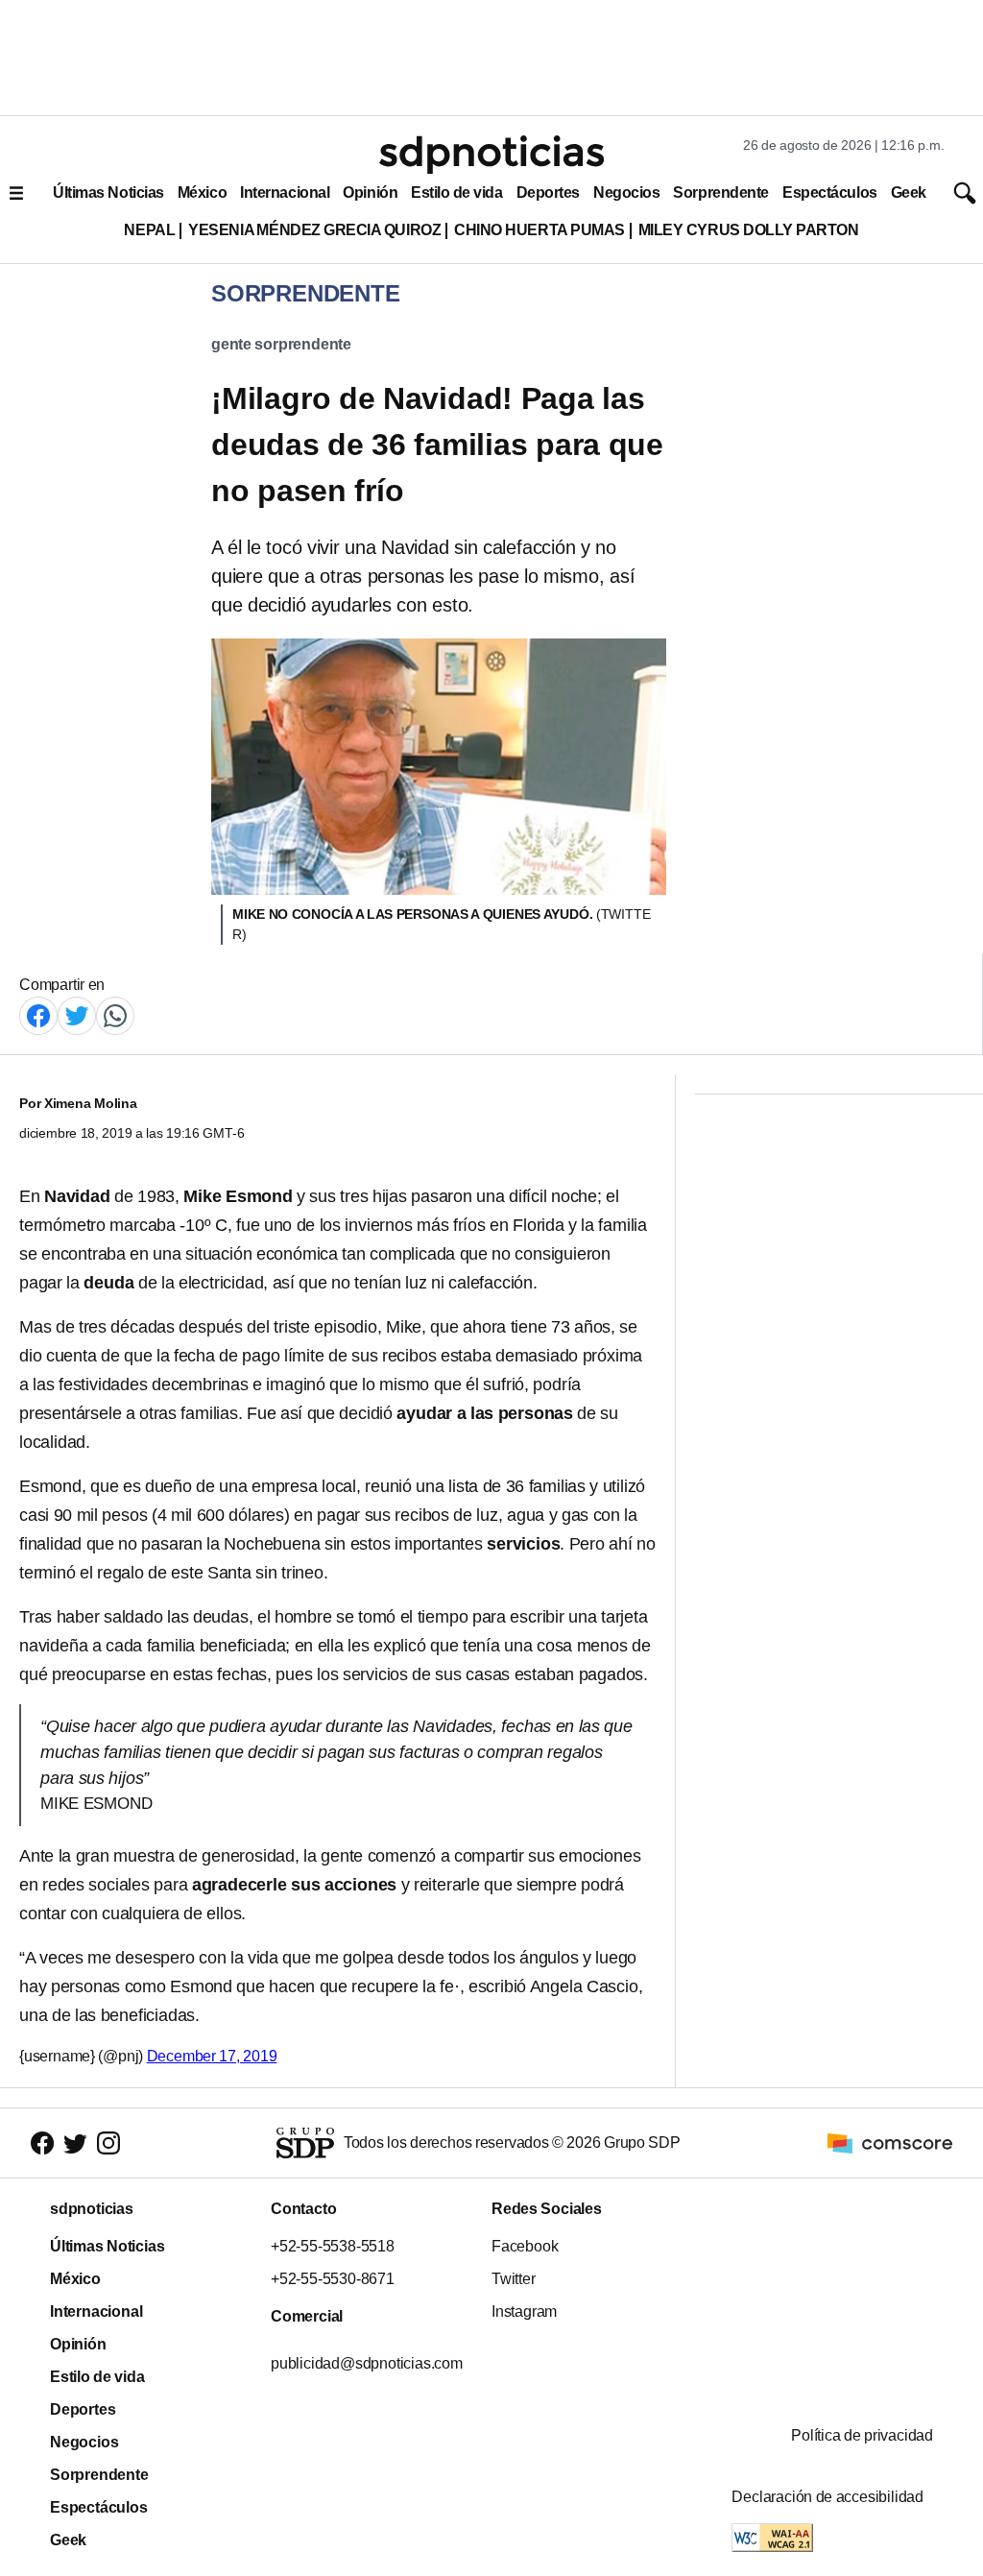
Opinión (370, 193)
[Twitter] (77, 1014)
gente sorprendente (281, 344)
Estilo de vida (456, 193)
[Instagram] (108, 2143)
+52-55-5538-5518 (333, 2246)
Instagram (524, 2311)
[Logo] (491, 155)
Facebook (525, 2246)
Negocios (626, 193)
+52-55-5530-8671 (333, 2279)
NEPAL (149, 230)
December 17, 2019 (212, 2056)
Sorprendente (721, 193)
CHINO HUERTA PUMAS (539, 230)
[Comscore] (890, 2142)
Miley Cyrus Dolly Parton (749, 230)
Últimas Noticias (108, 193)
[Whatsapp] (115, 1014)
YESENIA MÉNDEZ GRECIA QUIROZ (314, 230)
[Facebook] (38, 1014)
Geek (909, 193)
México (202, 193)
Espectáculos (830, 193)
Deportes (548, 193)
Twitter (514, 2279)
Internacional (285, 193)
